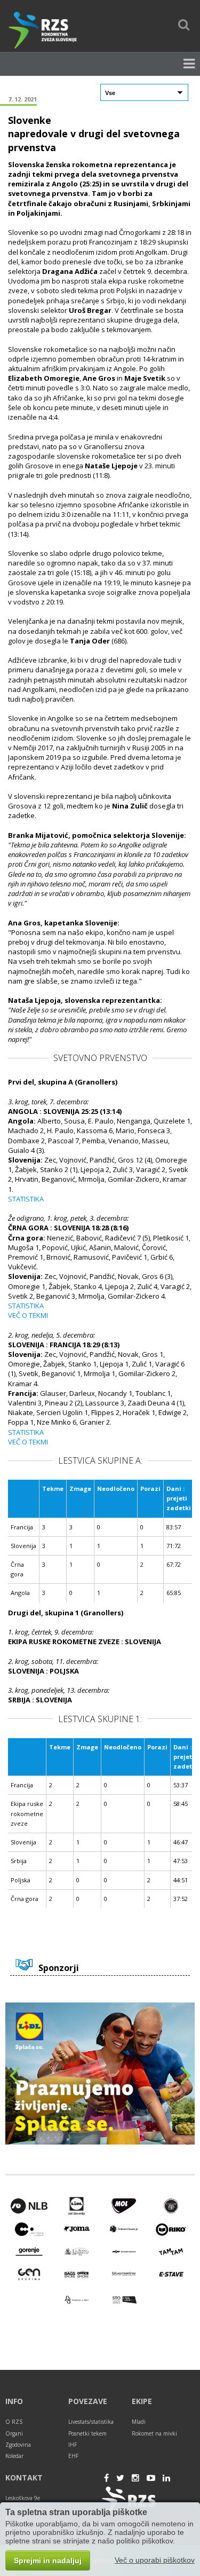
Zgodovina (18, 2445)
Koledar (14, 2456)
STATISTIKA (26, 1199)
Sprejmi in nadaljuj (48, 2561)
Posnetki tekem (87, 2433)
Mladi (139, 2422)
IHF (73, 2445)
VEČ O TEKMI (28, 1315)
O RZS (14, 2422)
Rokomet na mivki (154, 2433)
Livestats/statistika (91, 2422)
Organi (14, 2433)
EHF (73, 2456)
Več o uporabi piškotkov (155, 2560)
